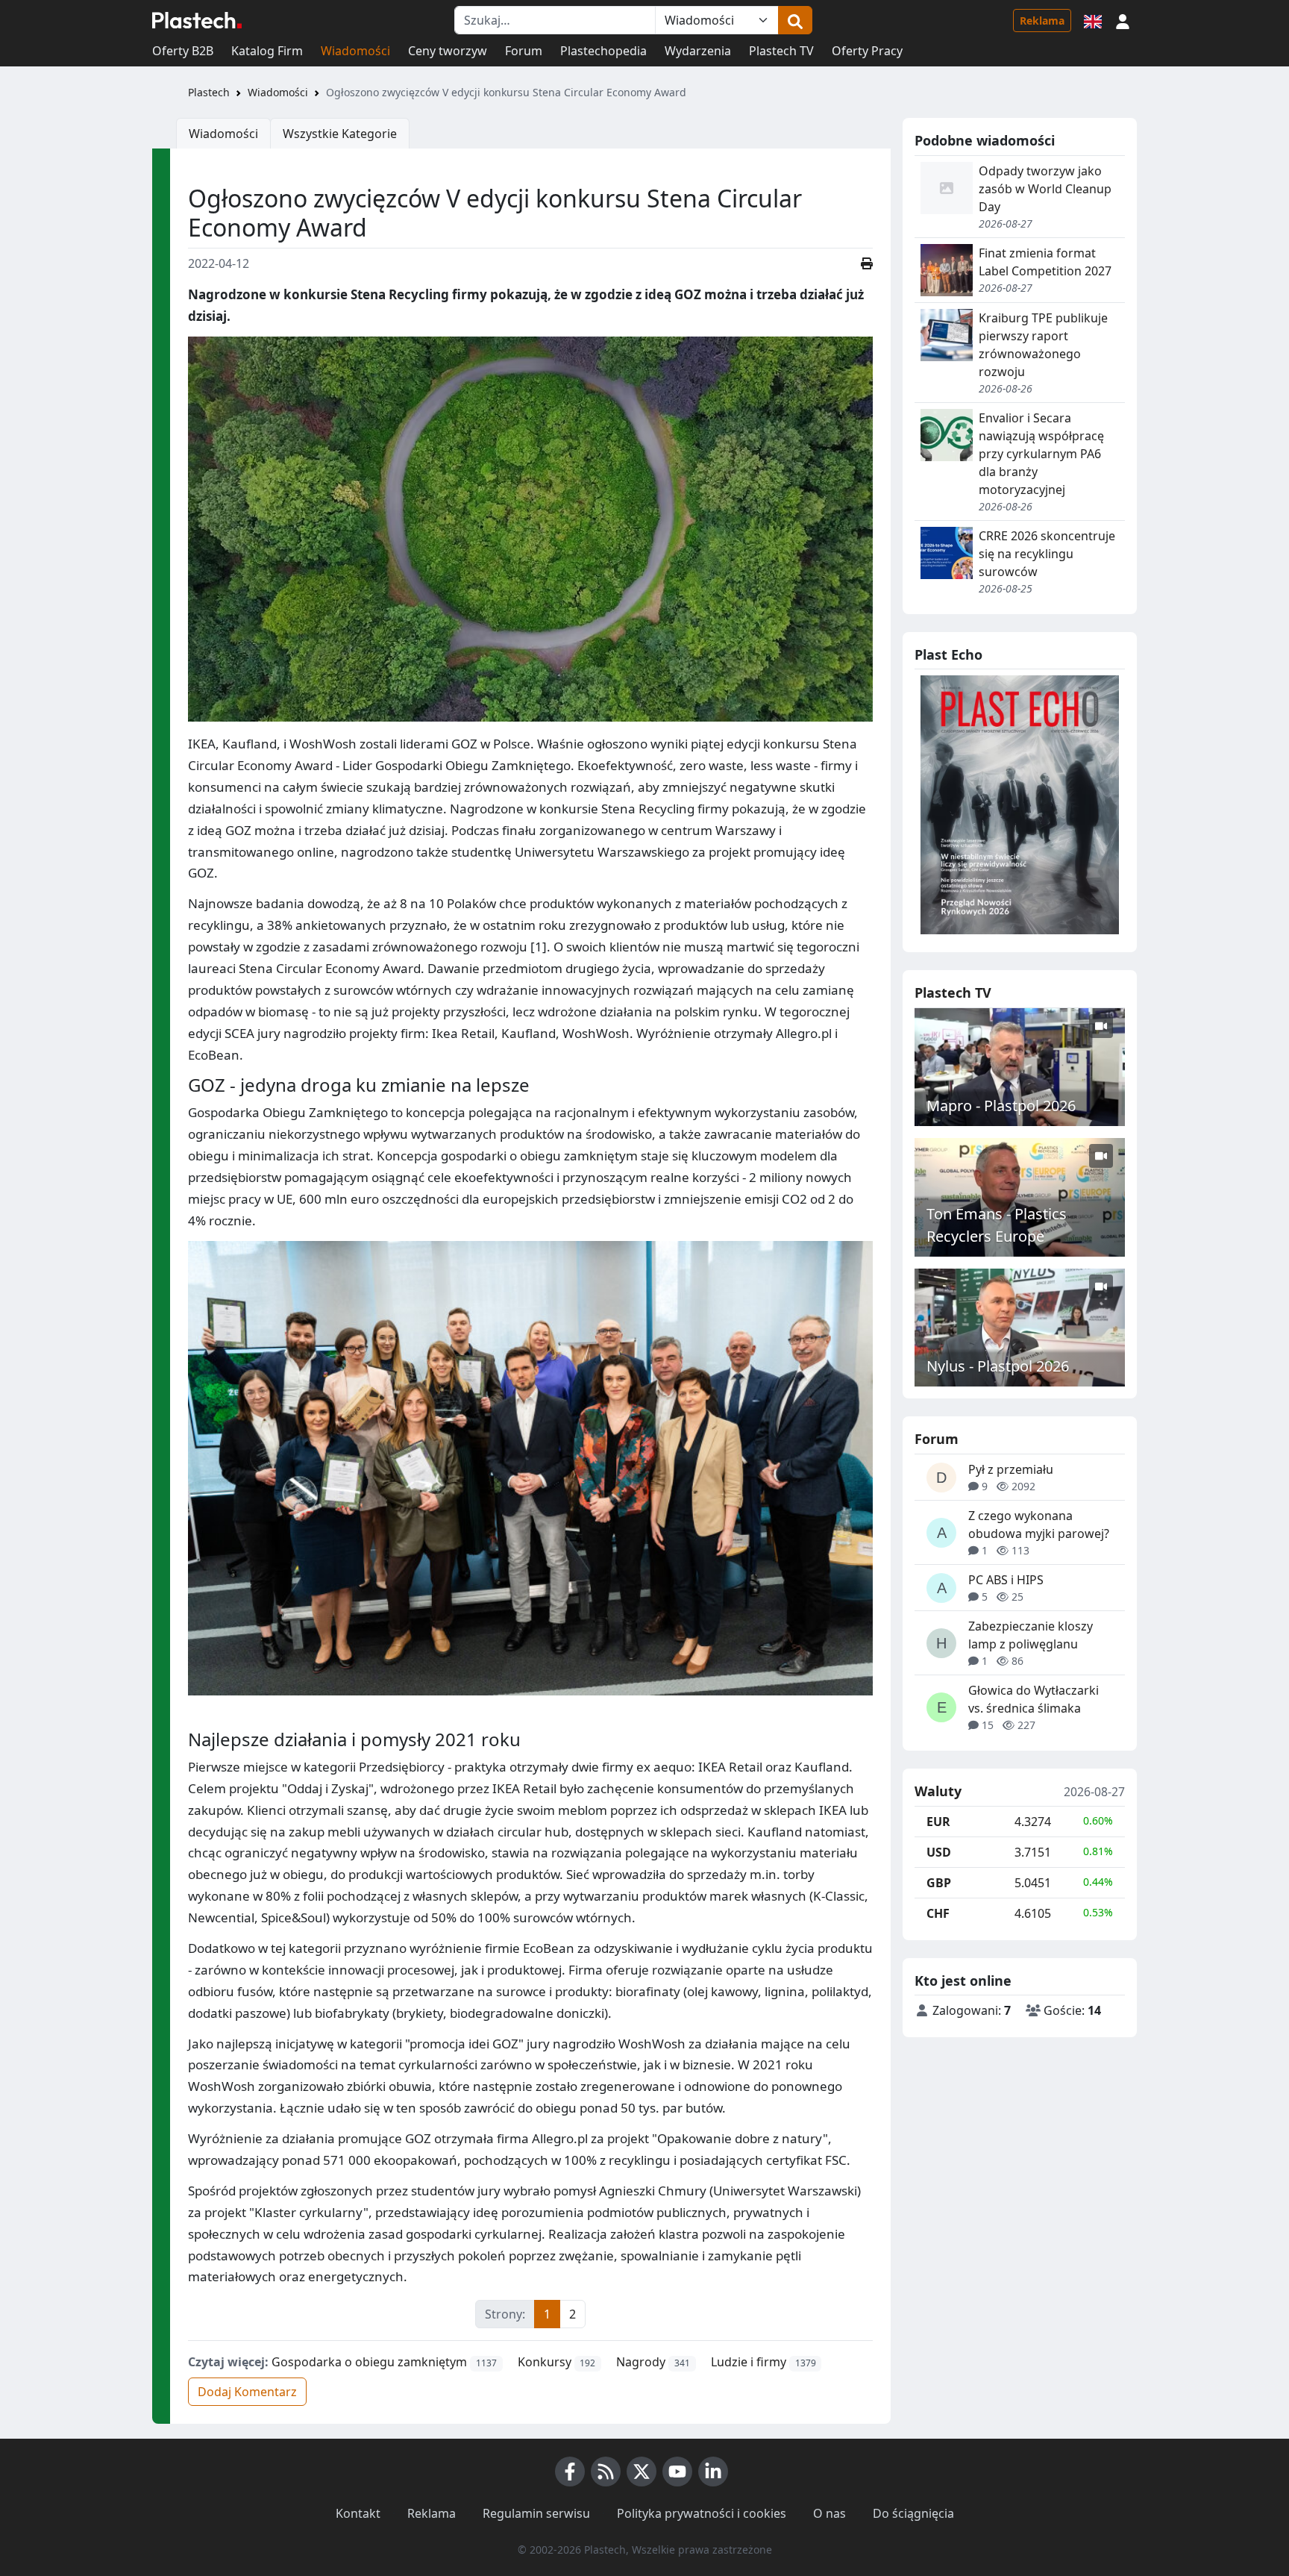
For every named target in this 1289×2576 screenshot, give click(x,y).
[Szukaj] (795, 20)
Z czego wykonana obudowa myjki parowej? (1039, 1525)
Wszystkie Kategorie (340, 134)
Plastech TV (781, 51)
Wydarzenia (698, 51)
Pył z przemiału (1011, 1469)
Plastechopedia (603, 51)
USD (939, 1852)
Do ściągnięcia (913, 2513)
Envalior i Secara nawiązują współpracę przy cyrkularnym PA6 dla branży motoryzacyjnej (1041, 454)
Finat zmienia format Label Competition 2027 (1045, 262)
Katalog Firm (267, 51)
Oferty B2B (183, 51)
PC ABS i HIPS (1006, 1580)
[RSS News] (606, 2472)
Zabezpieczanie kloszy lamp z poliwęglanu (1031, 1635)
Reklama (1042, 21)
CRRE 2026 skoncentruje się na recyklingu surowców (1047, 554)
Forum (524, 51)
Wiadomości (355, 51)
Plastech (209, 92)
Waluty (938, 1792)
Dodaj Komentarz (247, 2392)
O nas (829, 2513)
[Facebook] (570, 2472)
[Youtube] (677, 2472)
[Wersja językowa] (1093, 20)
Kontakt (358, 2513)
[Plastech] (197, 20)
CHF (938, 1913)
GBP (939, 1883)
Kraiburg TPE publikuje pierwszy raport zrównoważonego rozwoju (1043, 345)
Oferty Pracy (867, 51)
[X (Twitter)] (642, 2472)
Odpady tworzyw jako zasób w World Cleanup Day (1045, 189)
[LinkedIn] (713, 2472)
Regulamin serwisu (536, 2513)
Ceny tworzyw (448, 51)
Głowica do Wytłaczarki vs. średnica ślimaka (1034, 1699)
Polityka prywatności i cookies (702, 2513)
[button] (1123, 20)
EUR (938, 1822)
